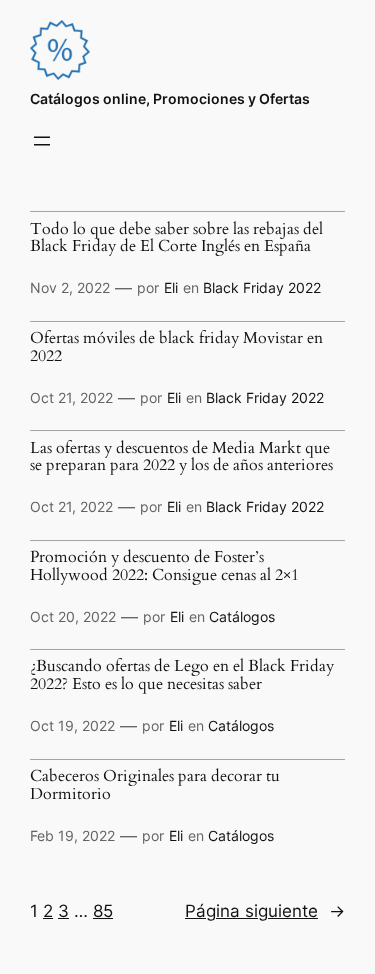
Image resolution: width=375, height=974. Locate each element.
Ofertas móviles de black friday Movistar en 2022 (176, 348)
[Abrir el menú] (42, 141)
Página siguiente (265, 911)
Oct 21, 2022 (71, 397)
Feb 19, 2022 (72, 835)
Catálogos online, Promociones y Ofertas (170, 98)
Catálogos (242, 616)
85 (103, 911)
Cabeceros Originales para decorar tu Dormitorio (155, 786)
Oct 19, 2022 (72, 725)
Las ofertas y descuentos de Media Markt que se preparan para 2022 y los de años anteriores (181, 458)
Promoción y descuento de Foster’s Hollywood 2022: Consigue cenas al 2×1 (164, 567)
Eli (171, 287)
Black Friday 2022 (262, 287)
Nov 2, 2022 (70, 287)
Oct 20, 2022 (73, 616)
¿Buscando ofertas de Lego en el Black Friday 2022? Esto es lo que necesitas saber (182, 676)
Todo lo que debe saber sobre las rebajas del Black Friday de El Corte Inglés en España (176, 239)
